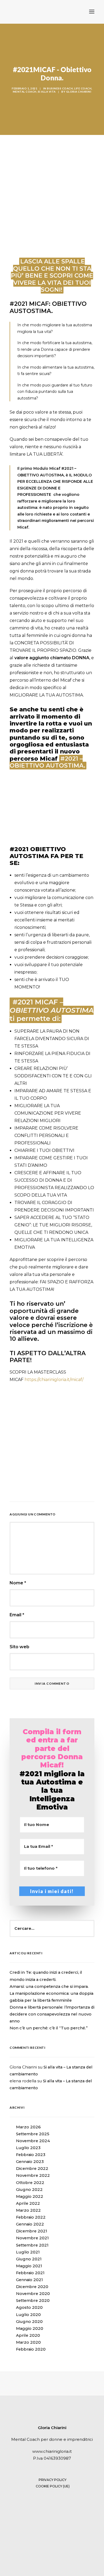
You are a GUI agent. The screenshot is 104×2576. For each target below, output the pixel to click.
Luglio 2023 (28, 2148)
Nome (18, 1583)
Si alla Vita (47, 92)
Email (17, 1615)
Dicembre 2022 (32, 2169)
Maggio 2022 (30, 2196)
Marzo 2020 (28, 2342)
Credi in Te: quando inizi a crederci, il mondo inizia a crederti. (46, 1976)
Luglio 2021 (28, 2252)
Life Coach (83, 88)
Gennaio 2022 (30, 2224)
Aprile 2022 (28, 2203)
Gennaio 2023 (30, 2162)
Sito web (19, 1647)
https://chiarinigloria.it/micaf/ (54, 1380)
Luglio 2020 (28, 2315)
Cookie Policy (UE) (53, 2486)
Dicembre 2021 (32, 2231)
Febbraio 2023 (31, 2155)
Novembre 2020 (33, 2294)
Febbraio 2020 (31, 2349)
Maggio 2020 (30, 2328)
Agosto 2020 (29, 2307)
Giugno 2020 (29, 2322)
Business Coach (60, 88)
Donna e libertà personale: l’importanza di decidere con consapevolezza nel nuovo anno (52, 2014)
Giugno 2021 (29, 2259)
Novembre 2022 (33, 2175)
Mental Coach (25, 92)
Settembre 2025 (33, 2134)
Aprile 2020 (28, 2335)
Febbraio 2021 (30, 2273)
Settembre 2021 (32, 2245)
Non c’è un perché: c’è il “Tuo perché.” (49, 2028)
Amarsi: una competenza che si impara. (49, 1986)
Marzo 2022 (28, 2210)
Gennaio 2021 (29, 2280)
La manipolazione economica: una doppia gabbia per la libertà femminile (51, 1997)
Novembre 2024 (33, 2141)
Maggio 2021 (29, 2266)
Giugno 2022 (29, 2190)
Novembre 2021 (32, 2238)
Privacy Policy (53, 2480)
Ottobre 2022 (30, 2183)
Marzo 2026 (28, 2127)
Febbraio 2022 (31, 2217)
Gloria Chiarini (79, 92)
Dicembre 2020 (32, 2287)
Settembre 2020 (33, 2301)
